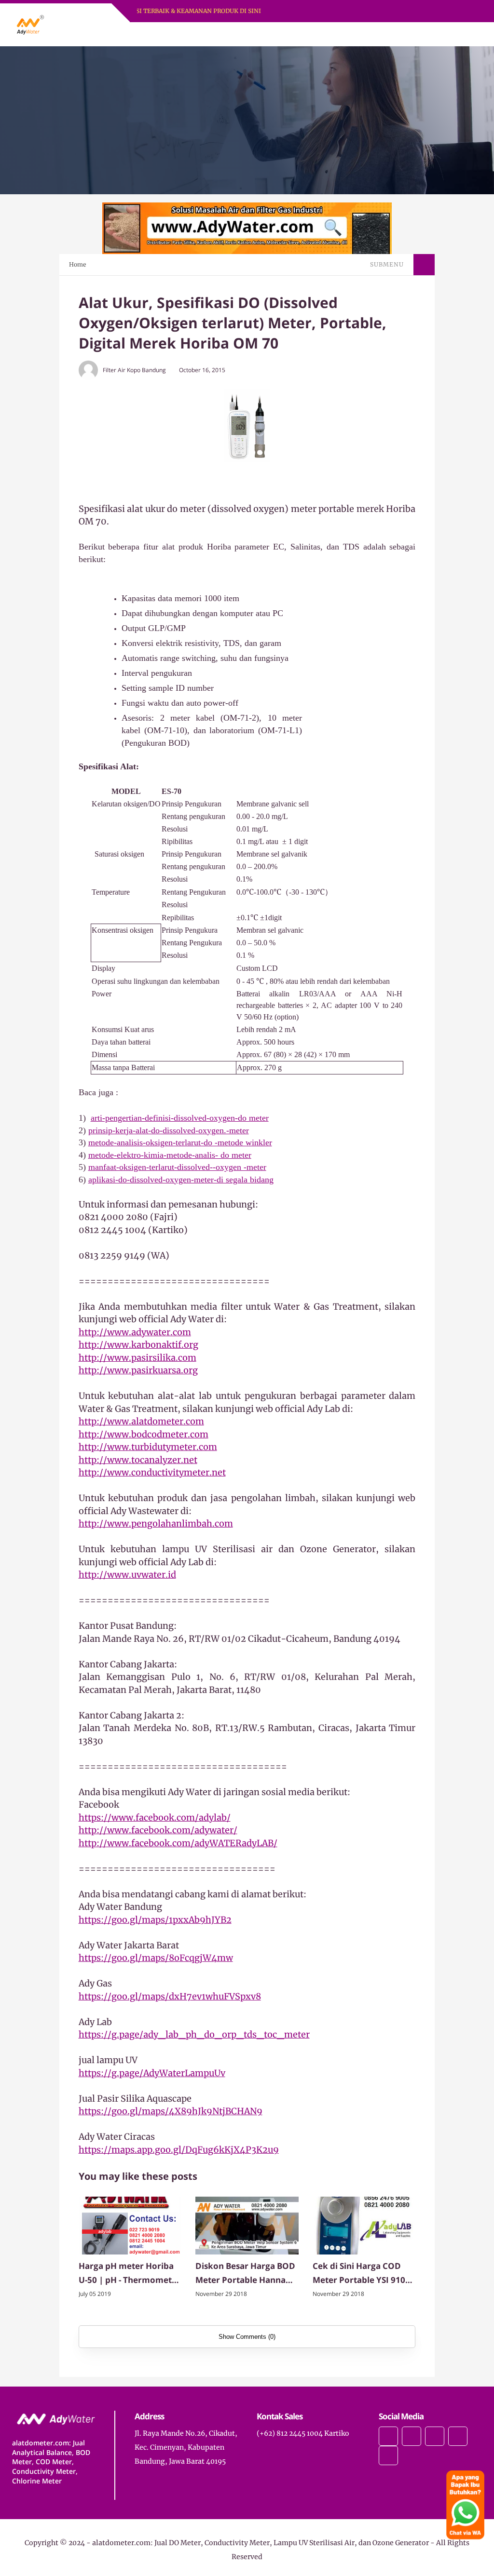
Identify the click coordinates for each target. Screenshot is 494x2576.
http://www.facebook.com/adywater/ (158, 1830)
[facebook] (388, 2436)
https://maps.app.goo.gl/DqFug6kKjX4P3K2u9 (179, 2150)
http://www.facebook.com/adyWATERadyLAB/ (178, 1843)
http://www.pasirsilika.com (137, 1358)
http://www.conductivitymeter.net (152, 1472)
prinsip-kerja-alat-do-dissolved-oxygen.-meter (169, 1130)
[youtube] (388, 2455)
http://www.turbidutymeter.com (148, 1447)
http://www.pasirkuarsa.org (138, 1370)
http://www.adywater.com (135, 1332)
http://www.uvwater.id (127, 1575)
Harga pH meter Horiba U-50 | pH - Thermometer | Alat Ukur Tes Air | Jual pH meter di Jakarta (130, 2274)
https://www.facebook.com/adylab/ (155, 1818)
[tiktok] (458, 2436)
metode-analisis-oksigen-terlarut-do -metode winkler (180, 1142)
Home (78, 264)
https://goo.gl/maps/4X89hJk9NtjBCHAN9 (171, 2111)
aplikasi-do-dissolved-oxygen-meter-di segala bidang (181, 1180)
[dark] (458, 34)
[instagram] (435, 2436)
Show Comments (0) (247, 2337)
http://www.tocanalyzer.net (138, 1460)
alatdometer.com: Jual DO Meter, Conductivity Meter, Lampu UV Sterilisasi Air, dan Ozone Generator (261, 2543)
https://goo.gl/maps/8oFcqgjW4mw (156, 1958)
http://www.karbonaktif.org (138, 1345)
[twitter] (412, 2436)
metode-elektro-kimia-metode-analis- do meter (170, 1155)
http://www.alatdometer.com (141, 1421)
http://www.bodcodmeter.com (144, 1434)
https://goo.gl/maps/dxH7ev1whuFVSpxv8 (170, 1996)
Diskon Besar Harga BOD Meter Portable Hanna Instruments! (245, 2274)
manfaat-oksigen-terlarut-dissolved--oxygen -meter (177, 1167)
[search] (442, 34)
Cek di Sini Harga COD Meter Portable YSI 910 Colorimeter (359, 2274)
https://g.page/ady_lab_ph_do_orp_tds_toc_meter (194, 2034)
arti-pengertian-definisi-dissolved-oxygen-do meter (180, 1118)
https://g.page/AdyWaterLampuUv (152, 2073)
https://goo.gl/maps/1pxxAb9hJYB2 (155, 1920)
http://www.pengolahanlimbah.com (156, 1523)
